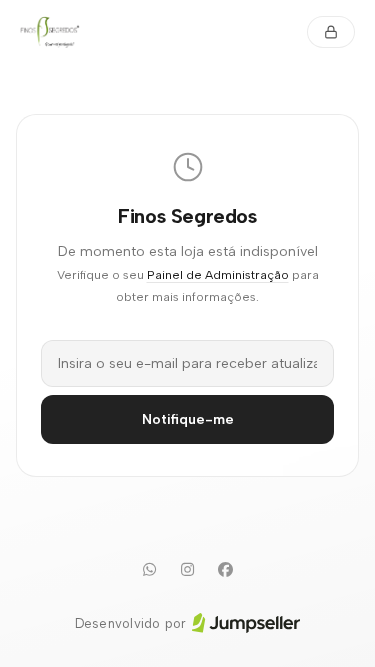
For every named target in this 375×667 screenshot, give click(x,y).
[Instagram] (188, 570)
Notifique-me (188, 419)
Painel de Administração (218, 274)
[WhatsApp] (150, 570)
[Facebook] (226, 570)
